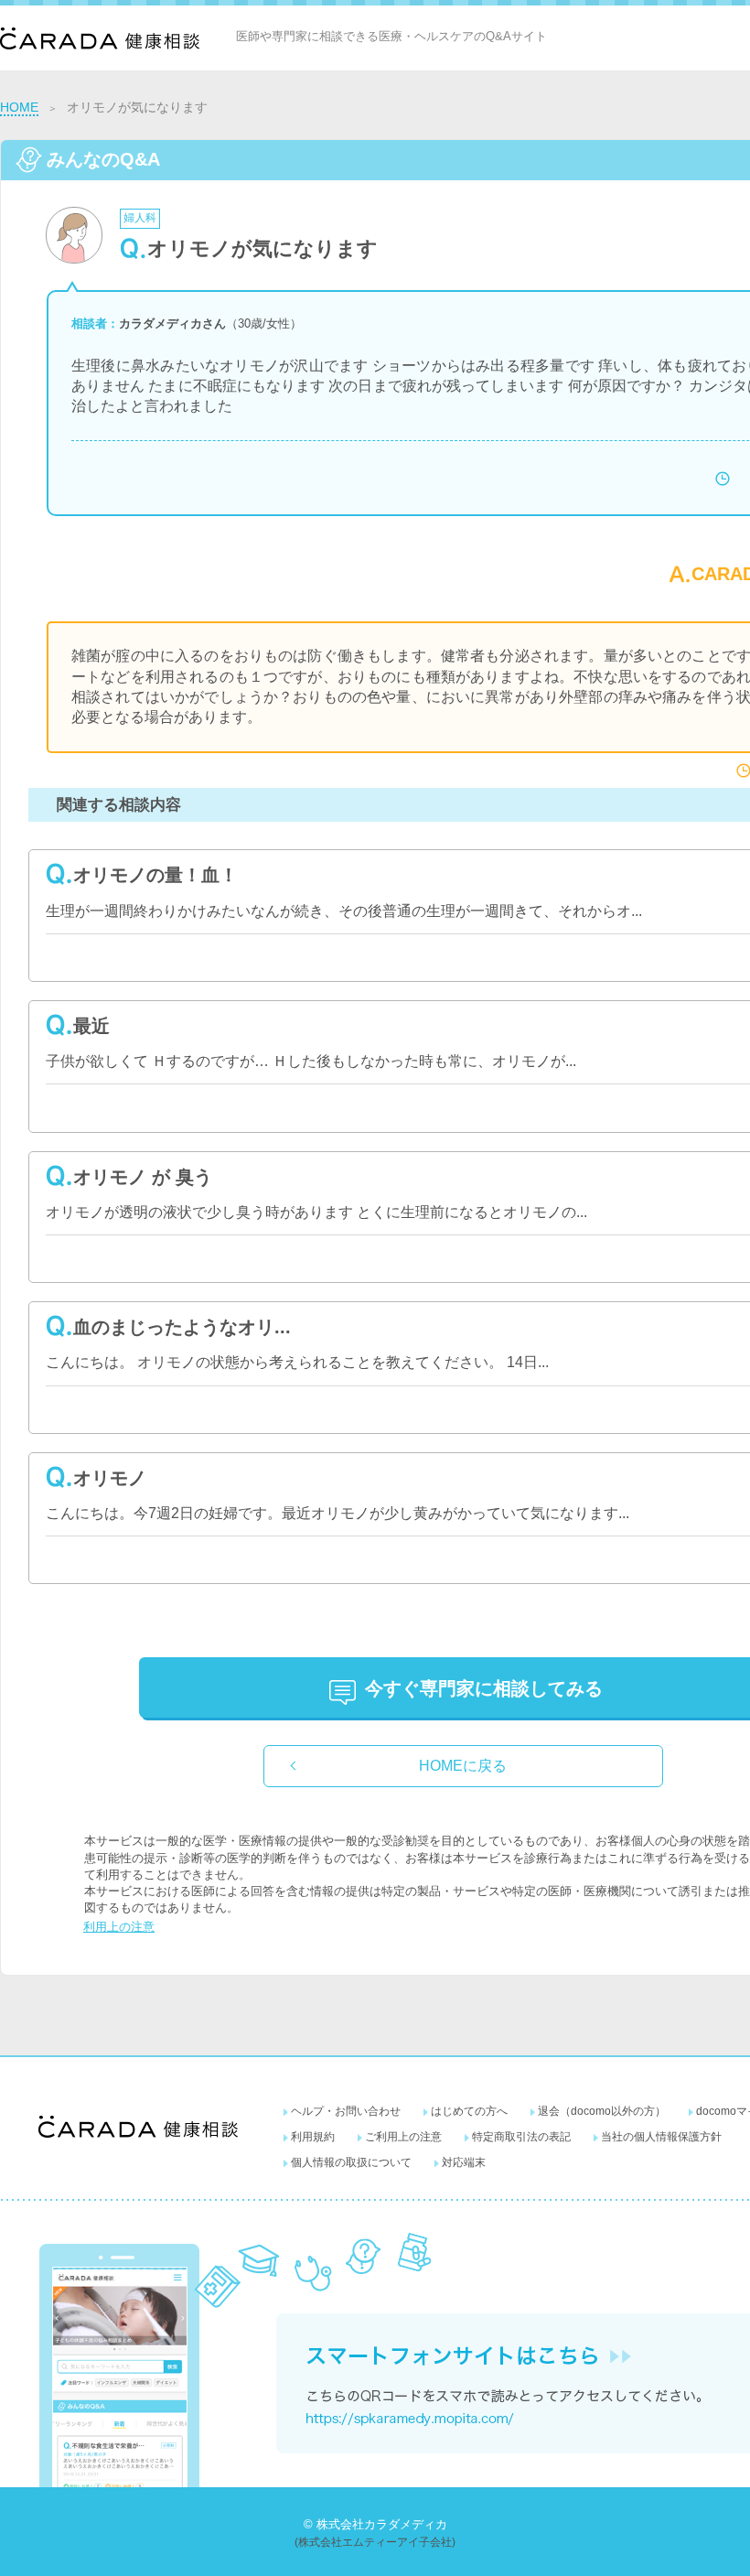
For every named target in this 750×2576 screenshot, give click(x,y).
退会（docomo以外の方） (602, 2111)
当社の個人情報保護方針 (661, 2137)
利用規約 (313, 2137)
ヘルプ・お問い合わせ (346, 2111)
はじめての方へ (469, 2111)
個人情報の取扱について (351, 2162)
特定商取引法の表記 (521, 2137)
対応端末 (464, 2162)
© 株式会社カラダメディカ (375, 2524)
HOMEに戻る (463, 1766)
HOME (19, 107)
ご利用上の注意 (403, 2137)
